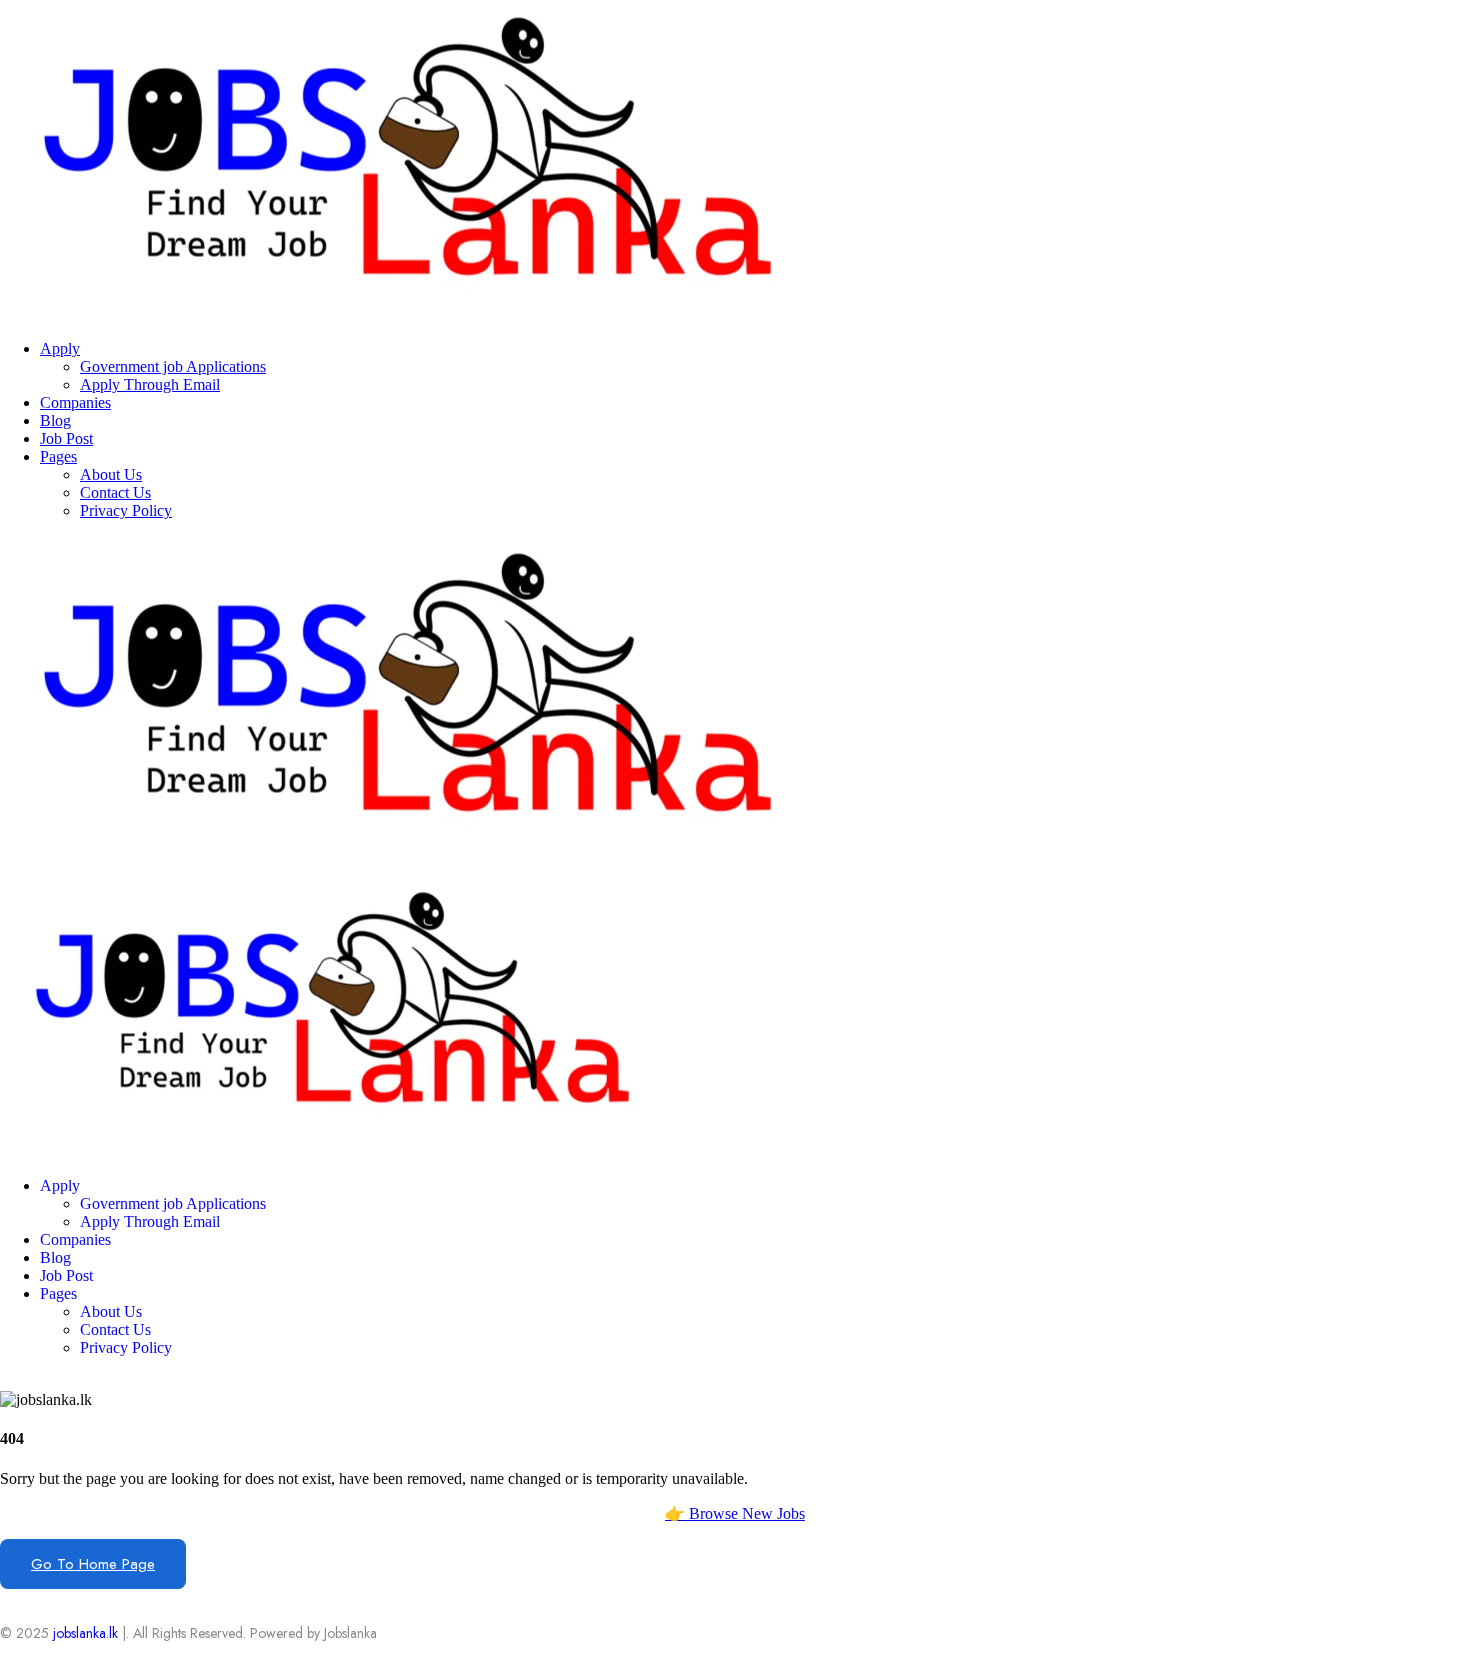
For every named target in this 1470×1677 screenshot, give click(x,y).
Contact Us (115, 492)
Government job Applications (173, 366)
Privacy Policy (126, 510)
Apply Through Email (150, 384)
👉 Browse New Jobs (735, 1513)
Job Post (66, 438)
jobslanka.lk (83, 1633)
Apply (60, 348)
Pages (58, 456)
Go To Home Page (93, 1564)
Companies (75, 402)
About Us (111, 474)
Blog (55, 420)
